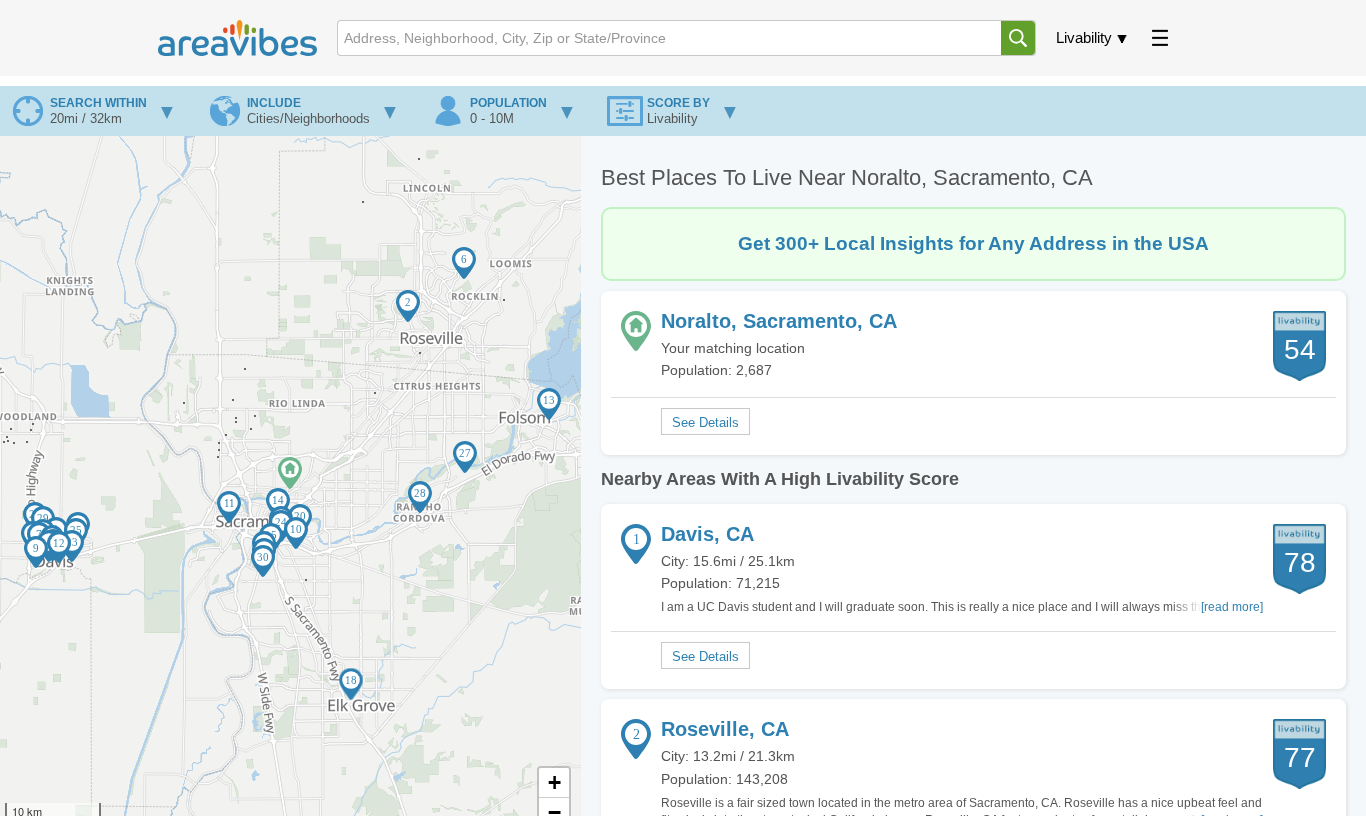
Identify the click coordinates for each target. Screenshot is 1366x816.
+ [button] (554, 782)
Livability (1084, 37)
